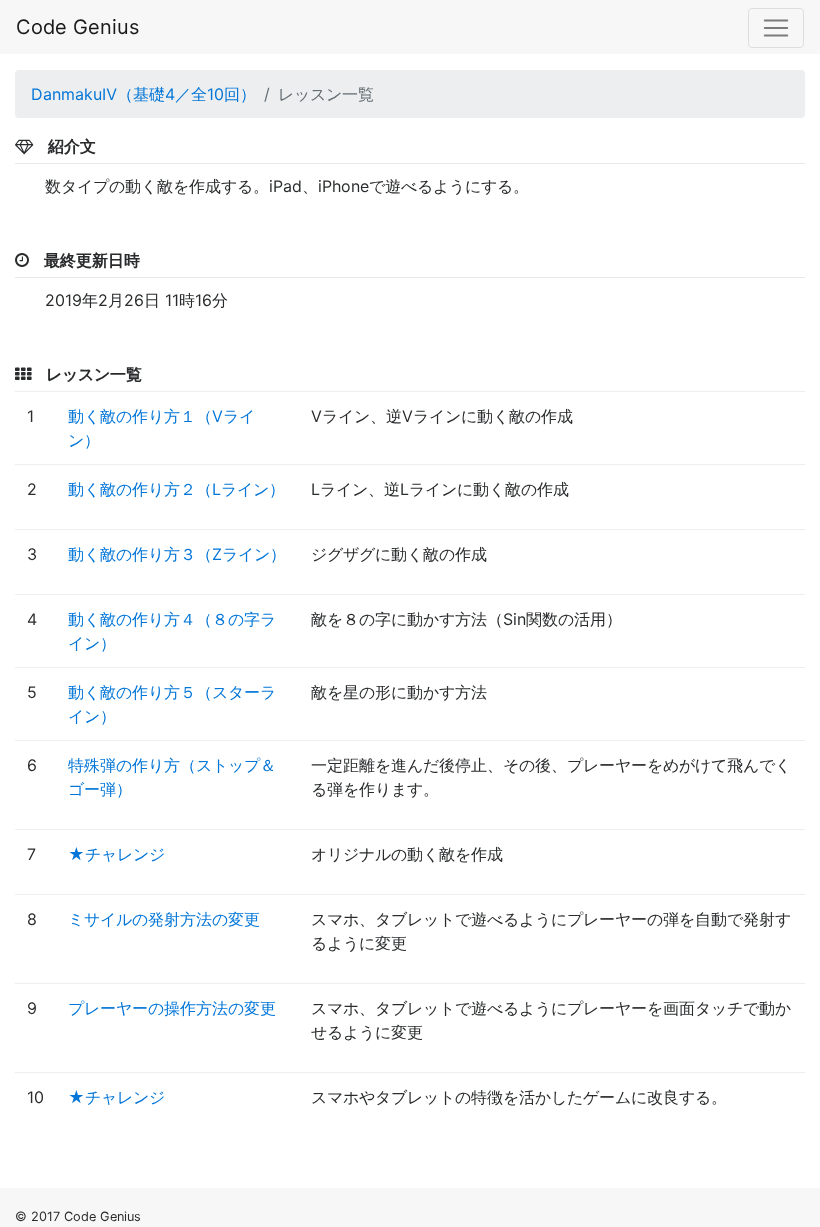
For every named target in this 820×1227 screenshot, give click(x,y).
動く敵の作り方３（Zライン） (177, 554)
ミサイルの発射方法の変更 (164, 919)
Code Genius (77, 27)
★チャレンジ (116, 854)
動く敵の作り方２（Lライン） (176, 489)
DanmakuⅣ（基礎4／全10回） (143, 94)
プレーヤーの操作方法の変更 (172, 1008)
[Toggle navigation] (776, 28)
